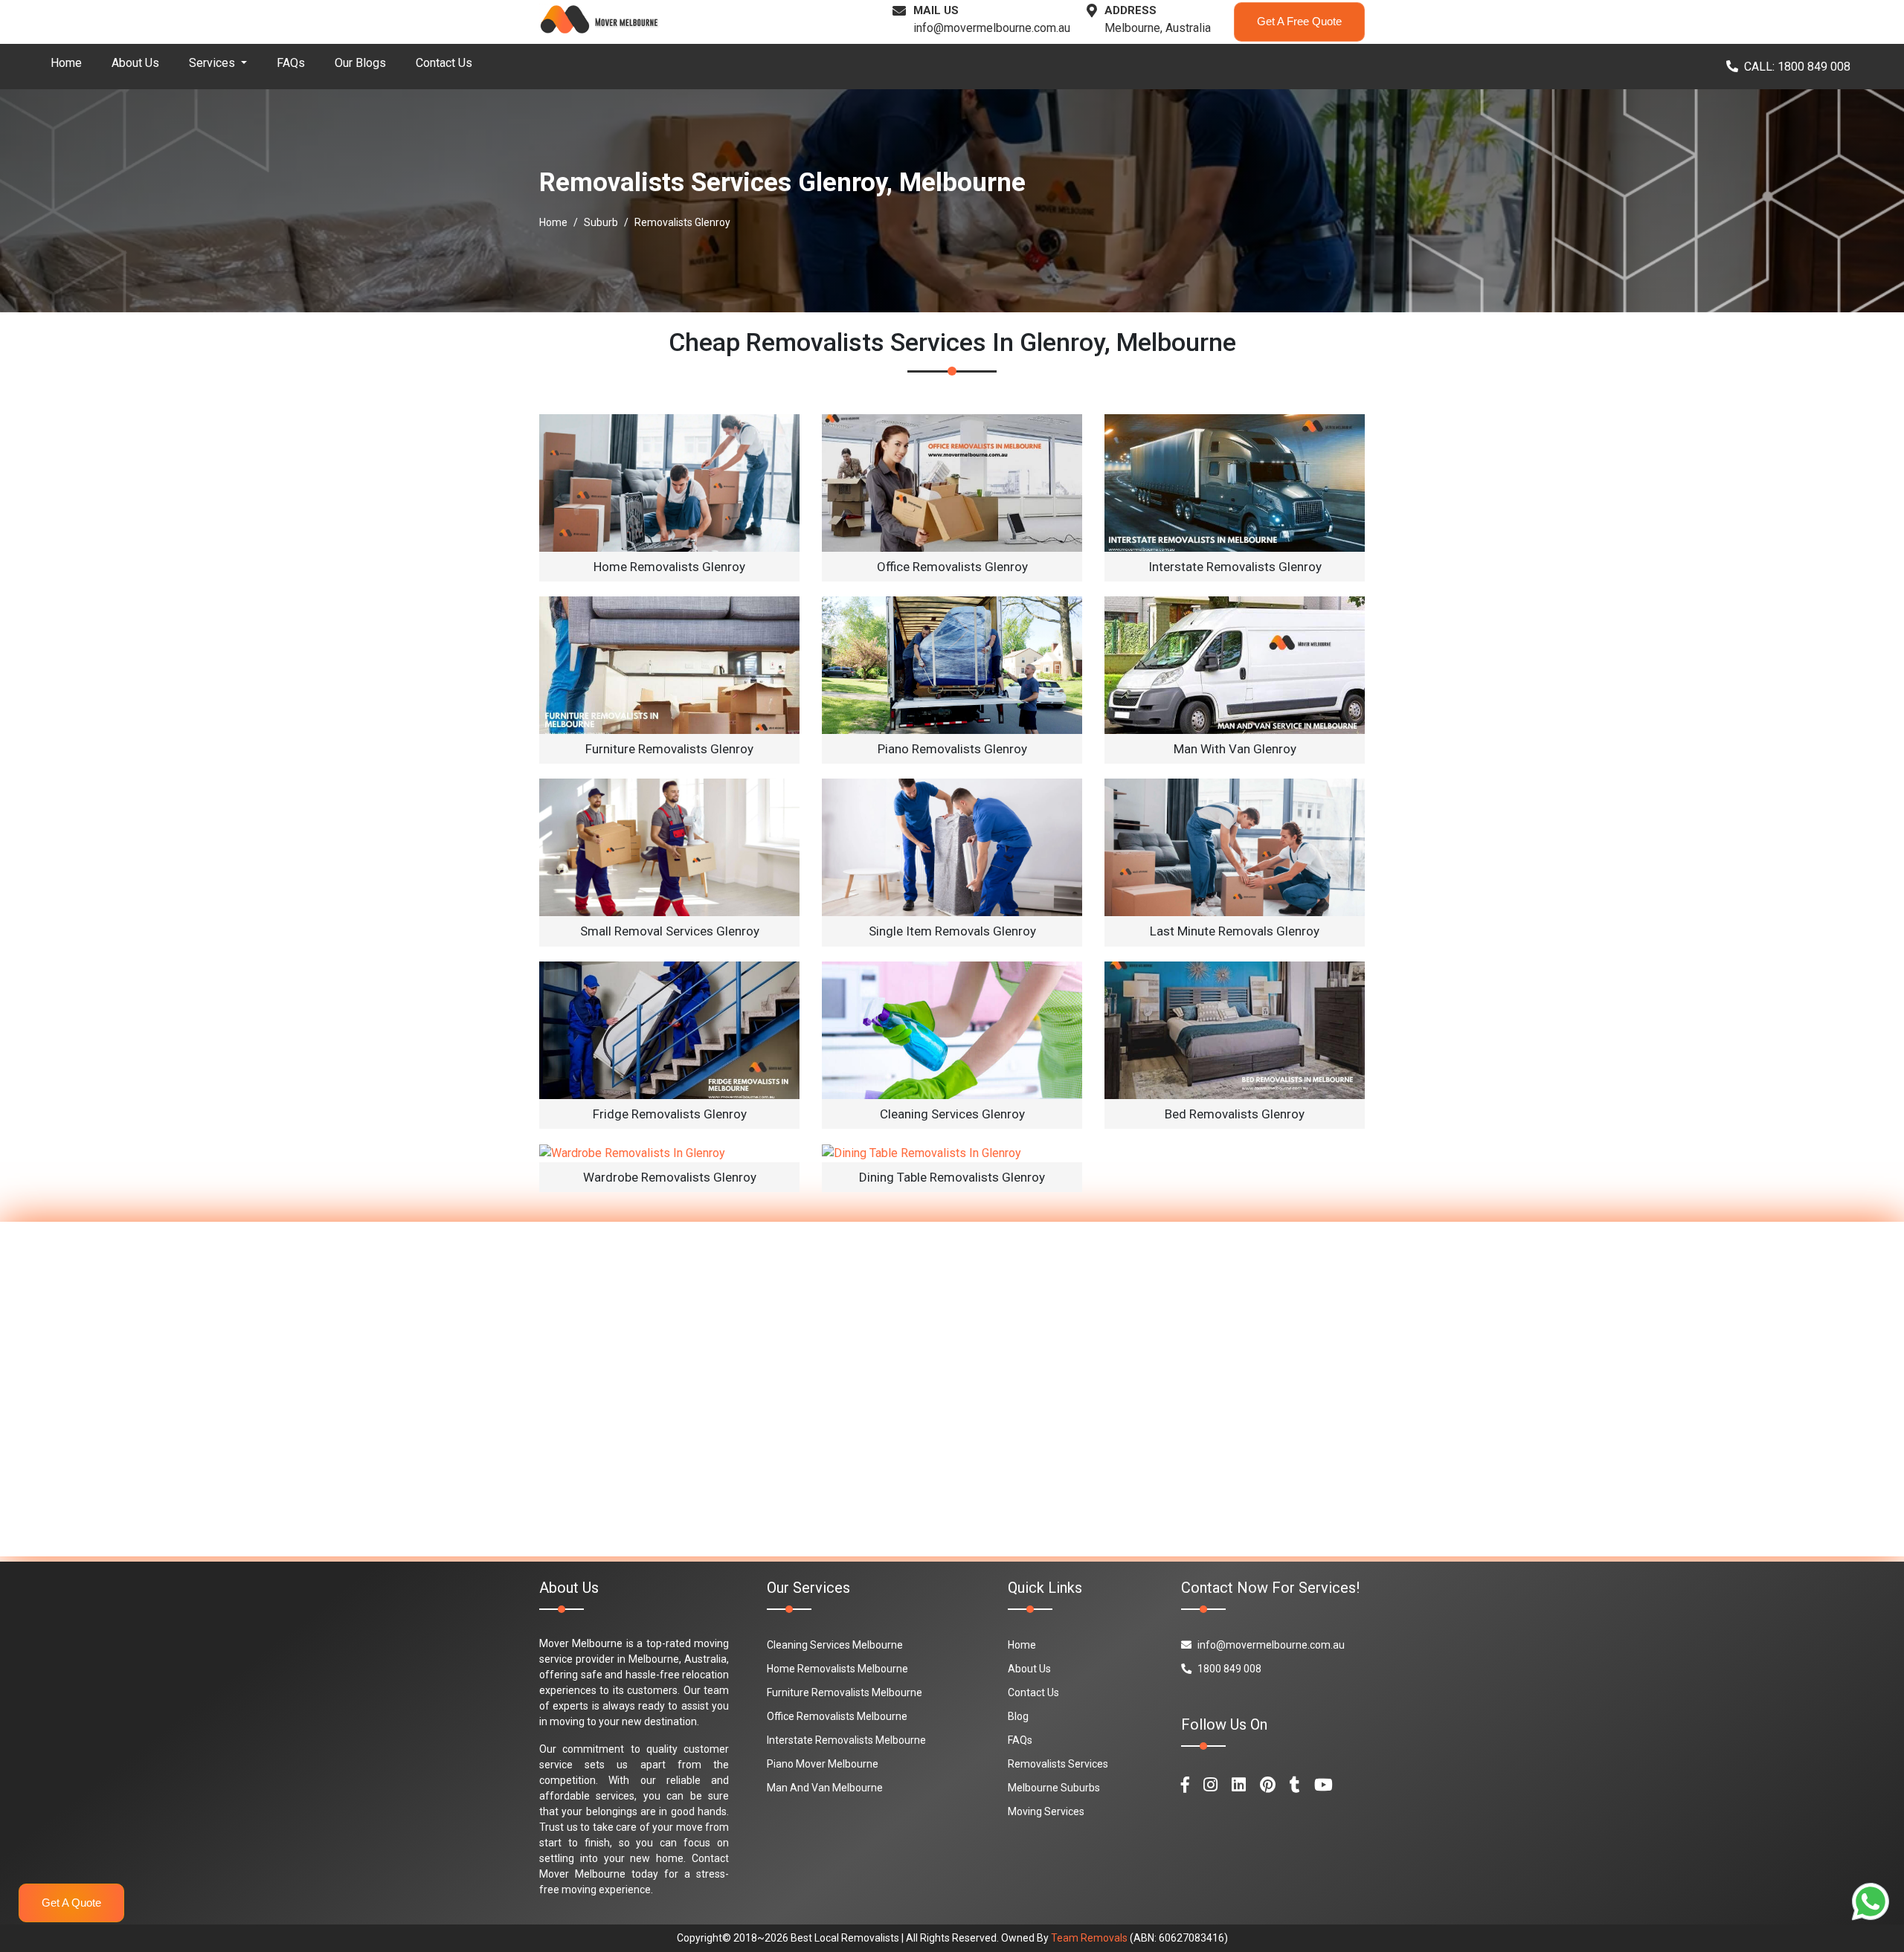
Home (66, 63)
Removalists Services (1058, 1764)
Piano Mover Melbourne (823, 1764)
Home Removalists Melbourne (837, 1669)
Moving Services (1046, 1811)
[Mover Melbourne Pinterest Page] (1268, 1785)
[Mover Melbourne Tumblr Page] (1295, 1785)
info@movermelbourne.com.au (992, 28)
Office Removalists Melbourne (837, 1716)
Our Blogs (360, 63)
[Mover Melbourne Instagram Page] (1210, 1785)
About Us (135, 63)
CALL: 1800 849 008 (1797, 67)
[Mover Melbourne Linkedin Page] (1239, 1785)
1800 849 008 (1229, 1669)
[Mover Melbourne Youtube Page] (1324, 1785)
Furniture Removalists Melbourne (845, 1692)
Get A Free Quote (1299, 21)
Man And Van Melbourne (825, 1788)
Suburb (601, 222)
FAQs (291, 63)
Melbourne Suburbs (1054, 1788)
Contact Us (444, 63)
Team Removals (1089, 1938)
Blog (1018, 1716)
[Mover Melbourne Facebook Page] (1185, 1785)
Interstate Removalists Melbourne (846, 1740)
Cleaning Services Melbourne (835, 1645)
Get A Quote (71, 1903)
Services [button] (213, 63)
